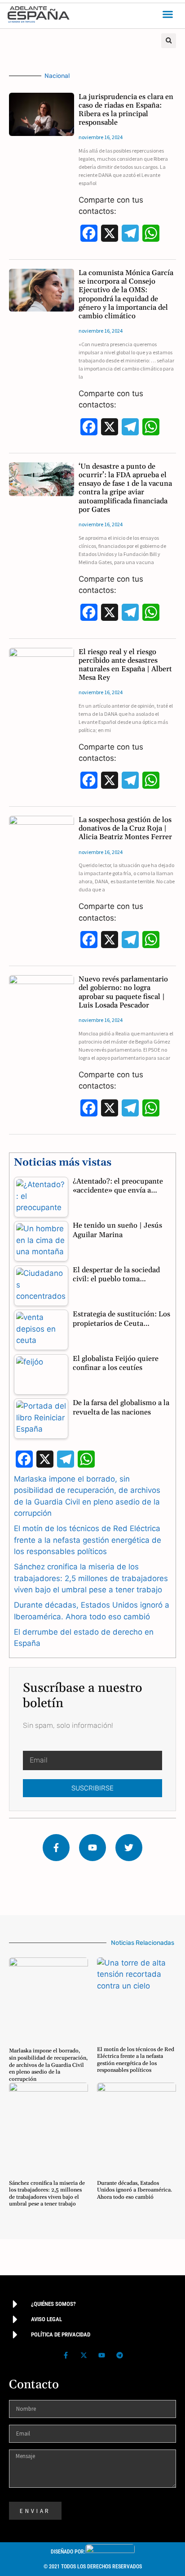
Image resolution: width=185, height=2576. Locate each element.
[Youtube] (92, 1848)
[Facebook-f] (56, 1848)
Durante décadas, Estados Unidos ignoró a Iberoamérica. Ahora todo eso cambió (134, 2190)
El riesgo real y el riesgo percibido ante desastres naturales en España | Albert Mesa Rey (125, 665)
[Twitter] (129, 1848)
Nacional (57, 76)
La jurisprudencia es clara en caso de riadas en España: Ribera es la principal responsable (126, 110)
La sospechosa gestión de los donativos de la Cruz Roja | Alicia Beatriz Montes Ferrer (125, 828)
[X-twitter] (84, 2355)
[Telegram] (119, 2355)
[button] (168, 14)
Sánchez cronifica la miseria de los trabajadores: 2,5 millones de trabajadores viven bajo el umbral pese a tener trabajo (91, 1578)
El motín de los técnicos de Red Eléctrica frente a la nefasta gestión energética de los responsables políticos (88, 1540)
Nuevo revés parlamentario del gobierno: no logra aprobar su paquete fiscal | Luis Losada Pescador (123, 992)
